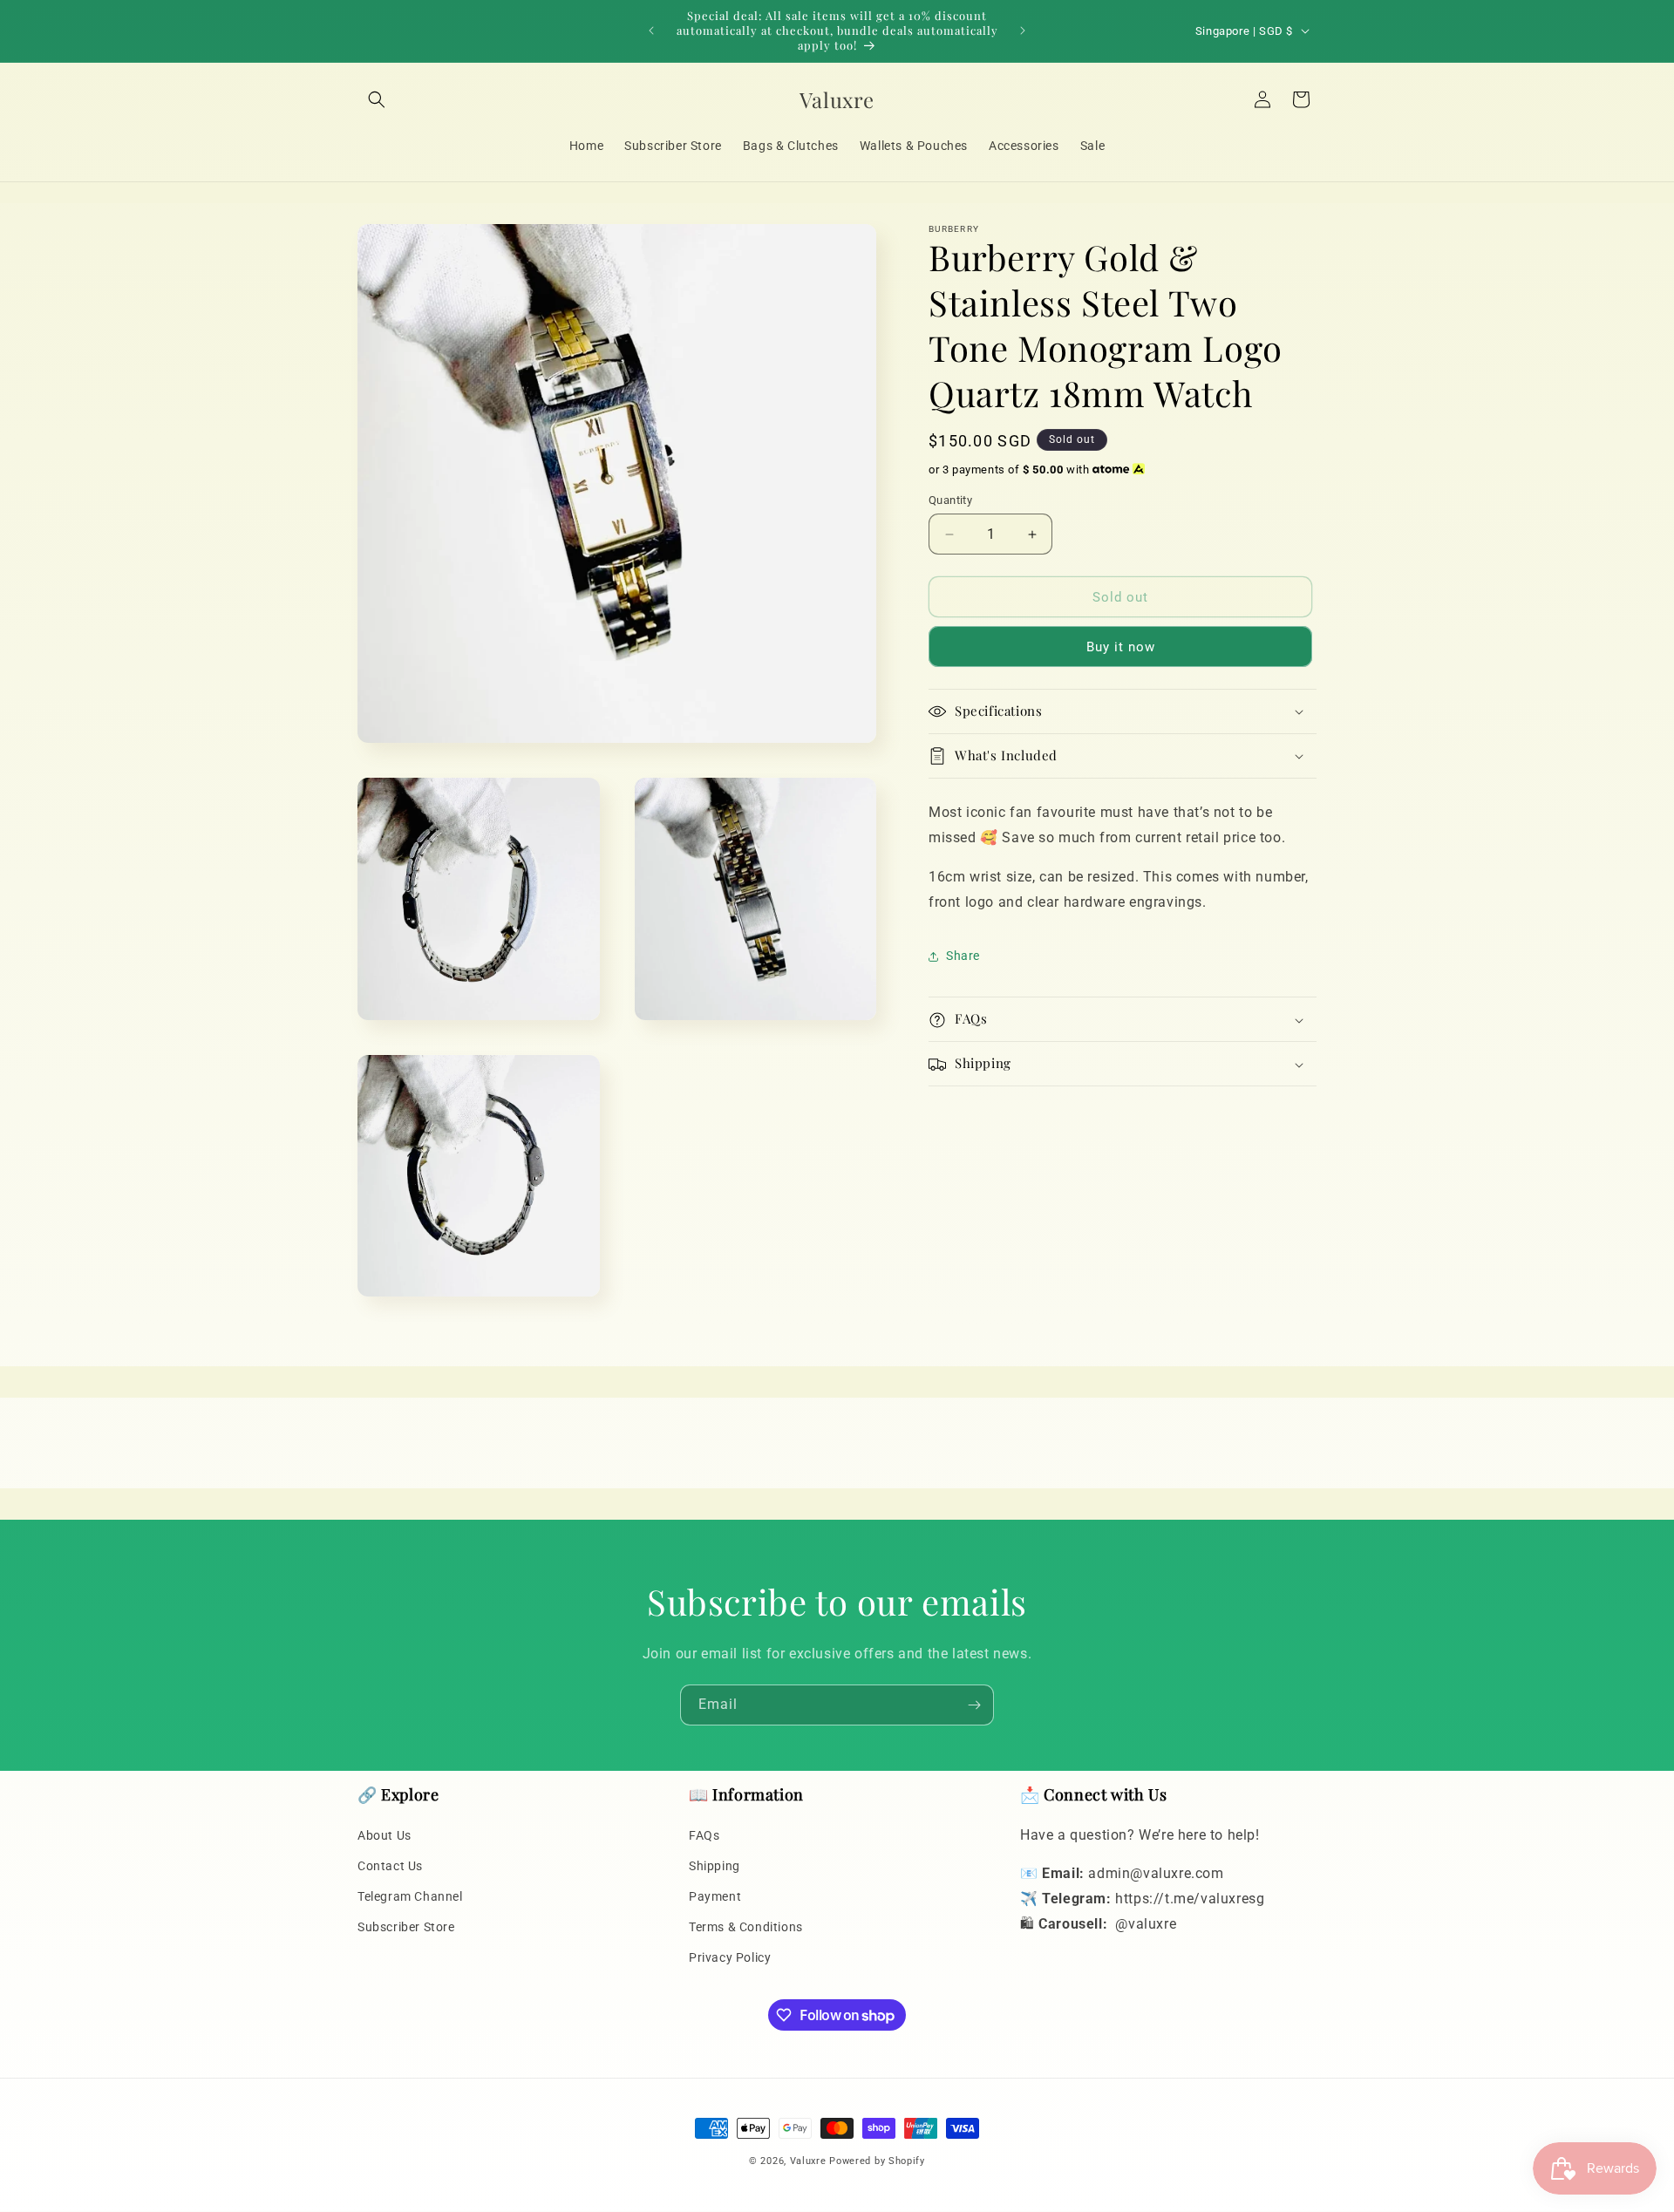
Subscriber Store (406, 1927)
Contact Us (390, 1866)
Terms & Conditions (746, 1927)
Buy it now (1121, 647)
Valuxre (808, 2161)
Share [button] (963, 956)
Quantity (950, 500)
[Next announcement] (1023, 31)
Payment (715, 1896)
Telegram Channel (410, 1896)
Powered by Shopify (877, 2161)
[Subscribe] (974, 1705)
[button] (377, 99)
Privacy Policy (730, 1957)
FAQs (704, 1835)
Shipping (715, 1866)
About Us (384, 1835)
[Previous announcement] (651, 31)
